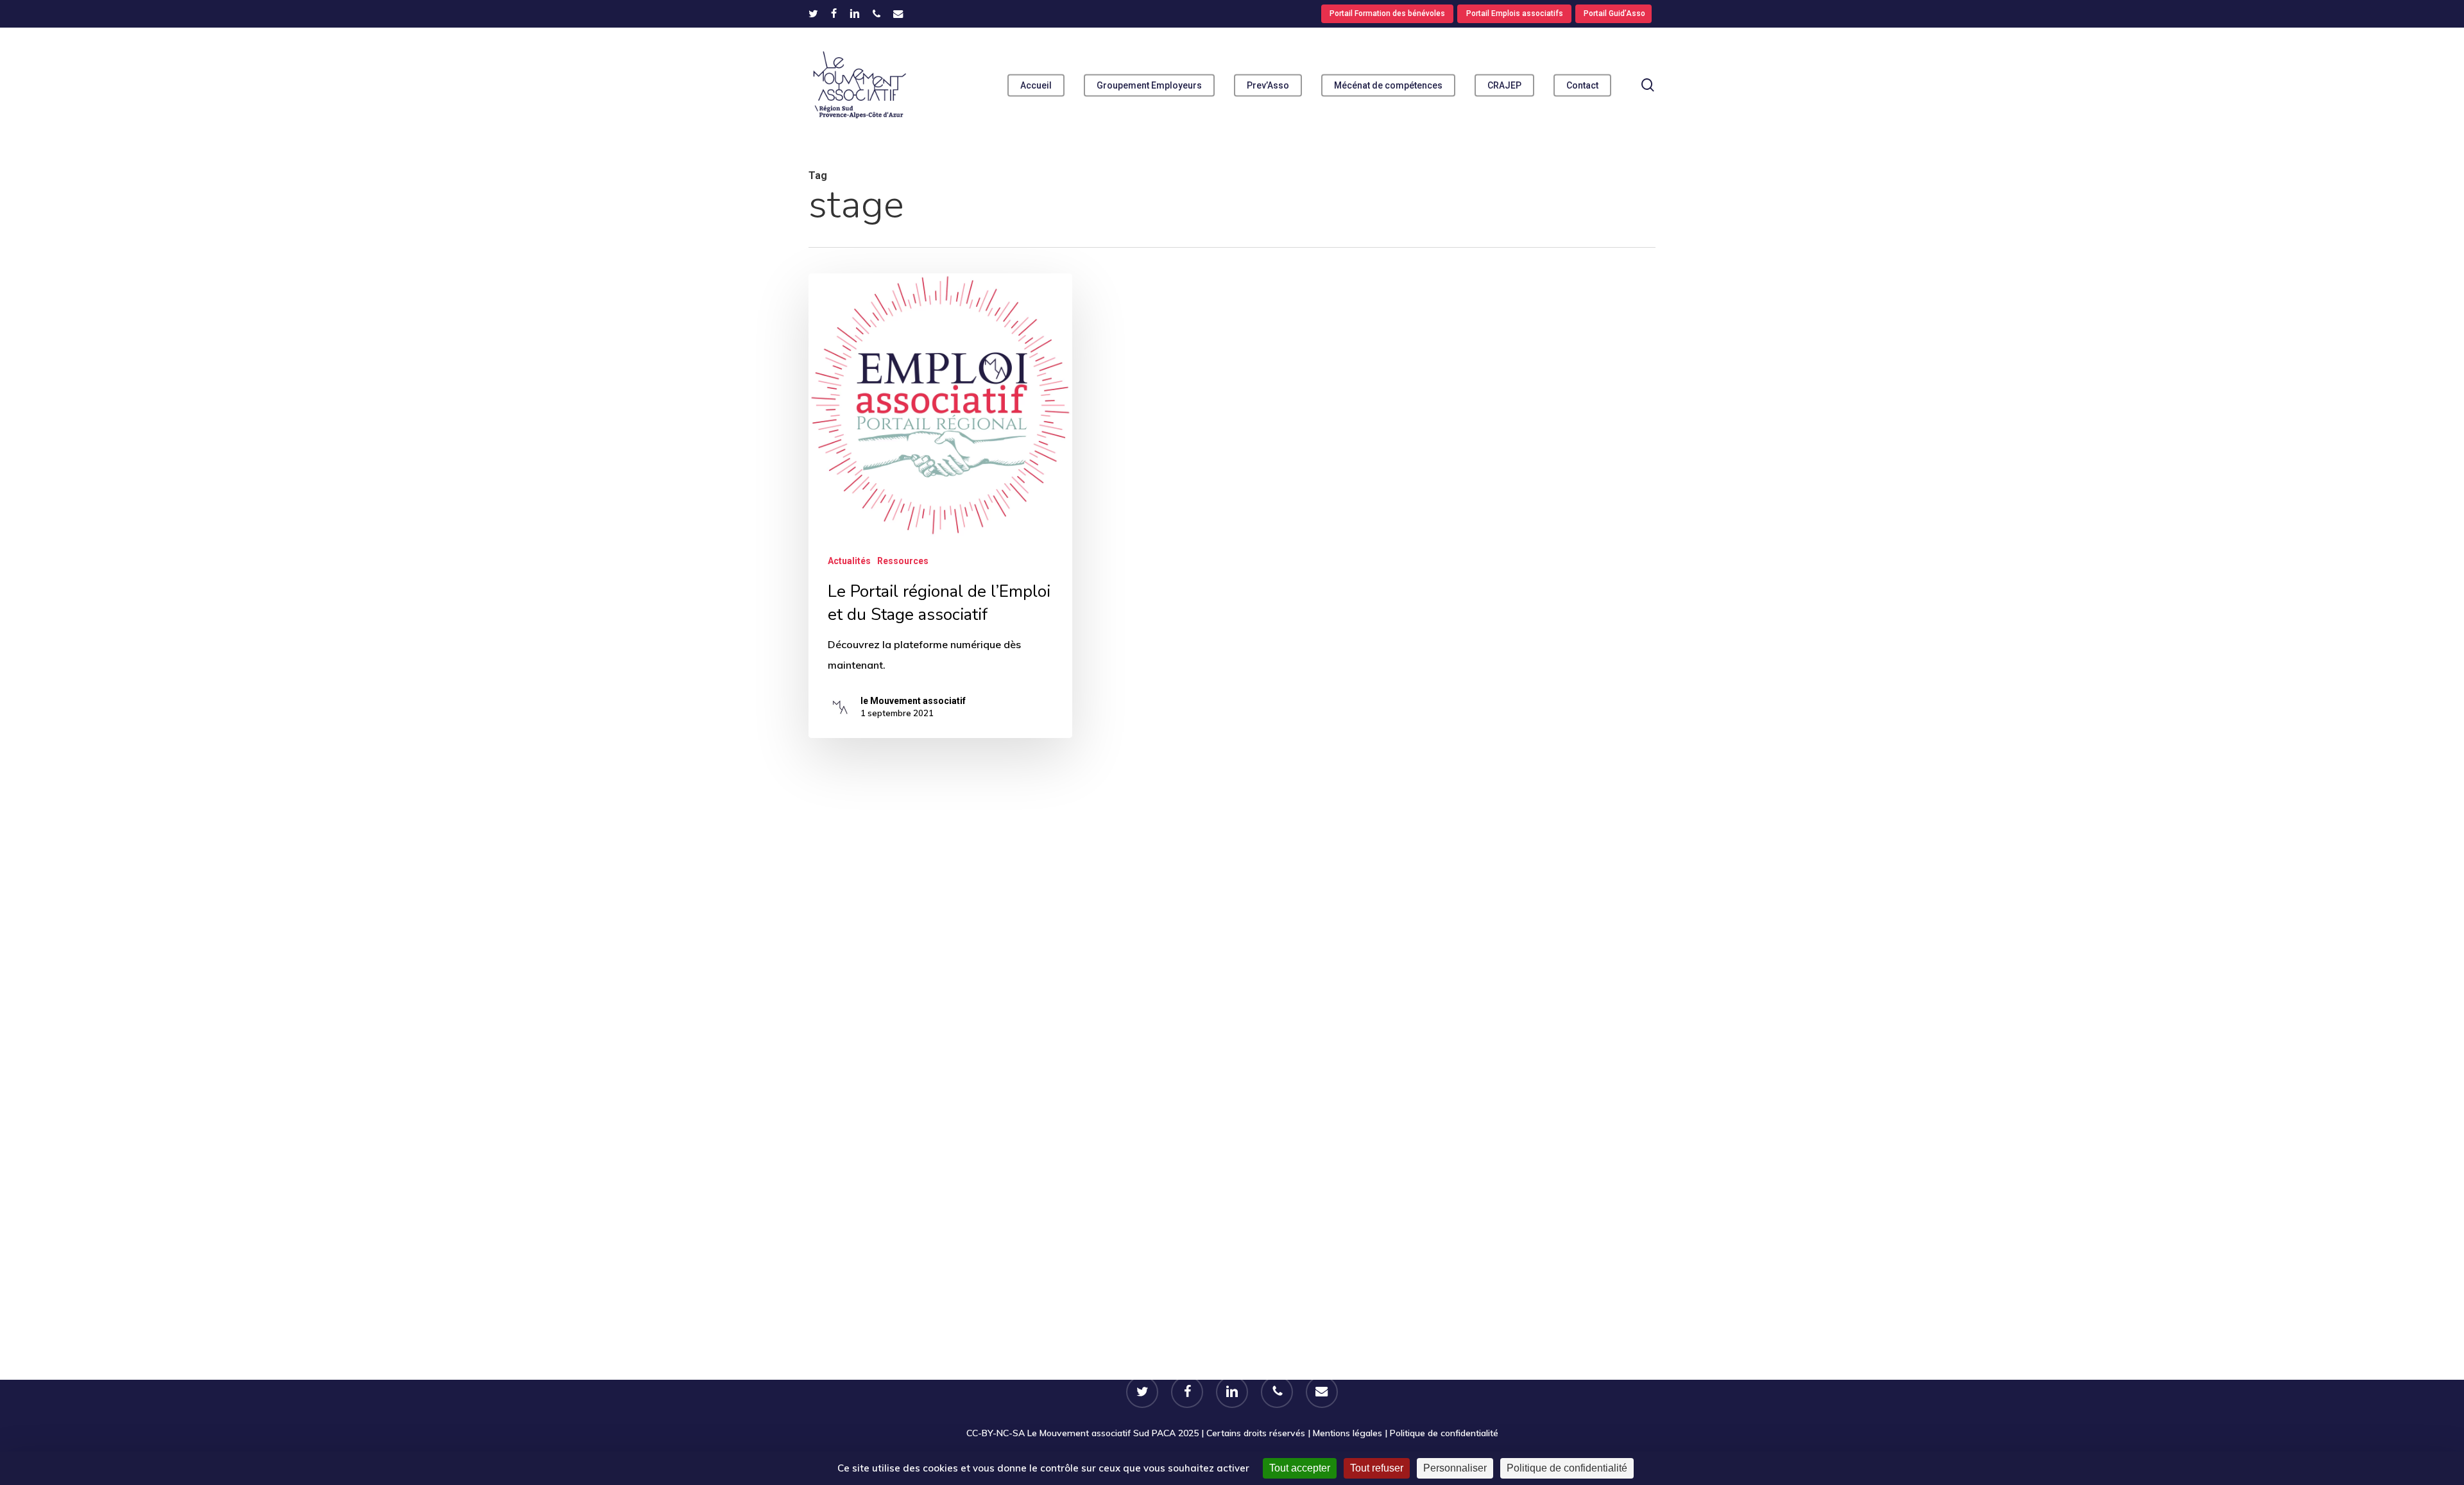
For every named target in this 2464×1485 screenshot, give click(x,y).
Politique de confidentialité (1444, 1433)
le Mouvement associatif (913, 701)
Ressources (903, 561)
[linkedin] (855, 13)
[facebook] (834, 13)
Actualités (849, 561)
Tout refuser (1377, 1468)
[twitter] (813, 13)
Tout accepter (1300, 1468)
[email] (898, 13)
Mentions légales (1347, 1433)
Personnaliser (1455, 1468)
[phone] (877, 13)
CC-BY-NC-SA (996, 1433)
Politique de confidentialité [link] (1567, 1468)
